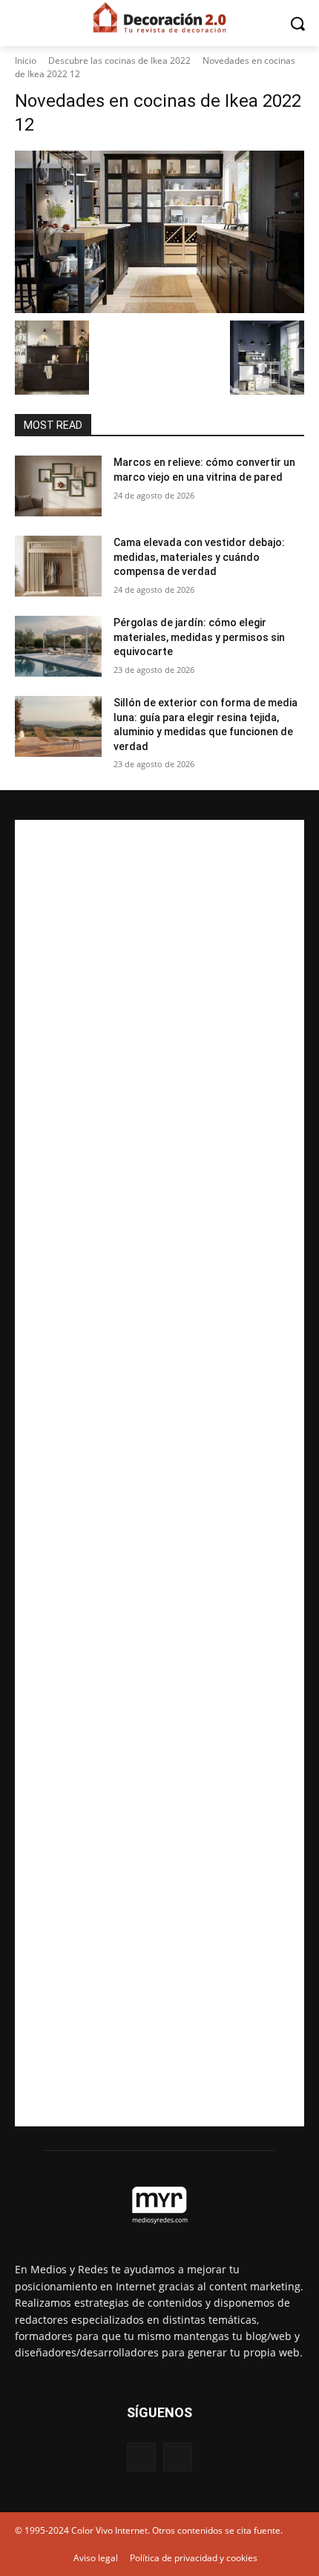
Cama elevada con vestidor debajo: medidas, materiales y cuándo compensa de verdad (199, 557)
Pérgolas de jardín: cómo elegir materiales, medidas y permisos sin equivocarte (199, 637)
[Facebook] (141, 2457)
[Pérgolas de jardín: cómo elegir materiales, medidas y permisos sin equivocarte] (58, 646)
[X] (178, 2457)
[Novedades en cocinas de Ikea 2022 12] (159, 232)
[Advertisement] (159, 1473)
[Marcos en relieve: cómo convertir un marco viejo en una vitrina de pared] (58, 486)
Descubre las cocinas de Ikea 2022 (119, 60)
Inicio (26, 60)
